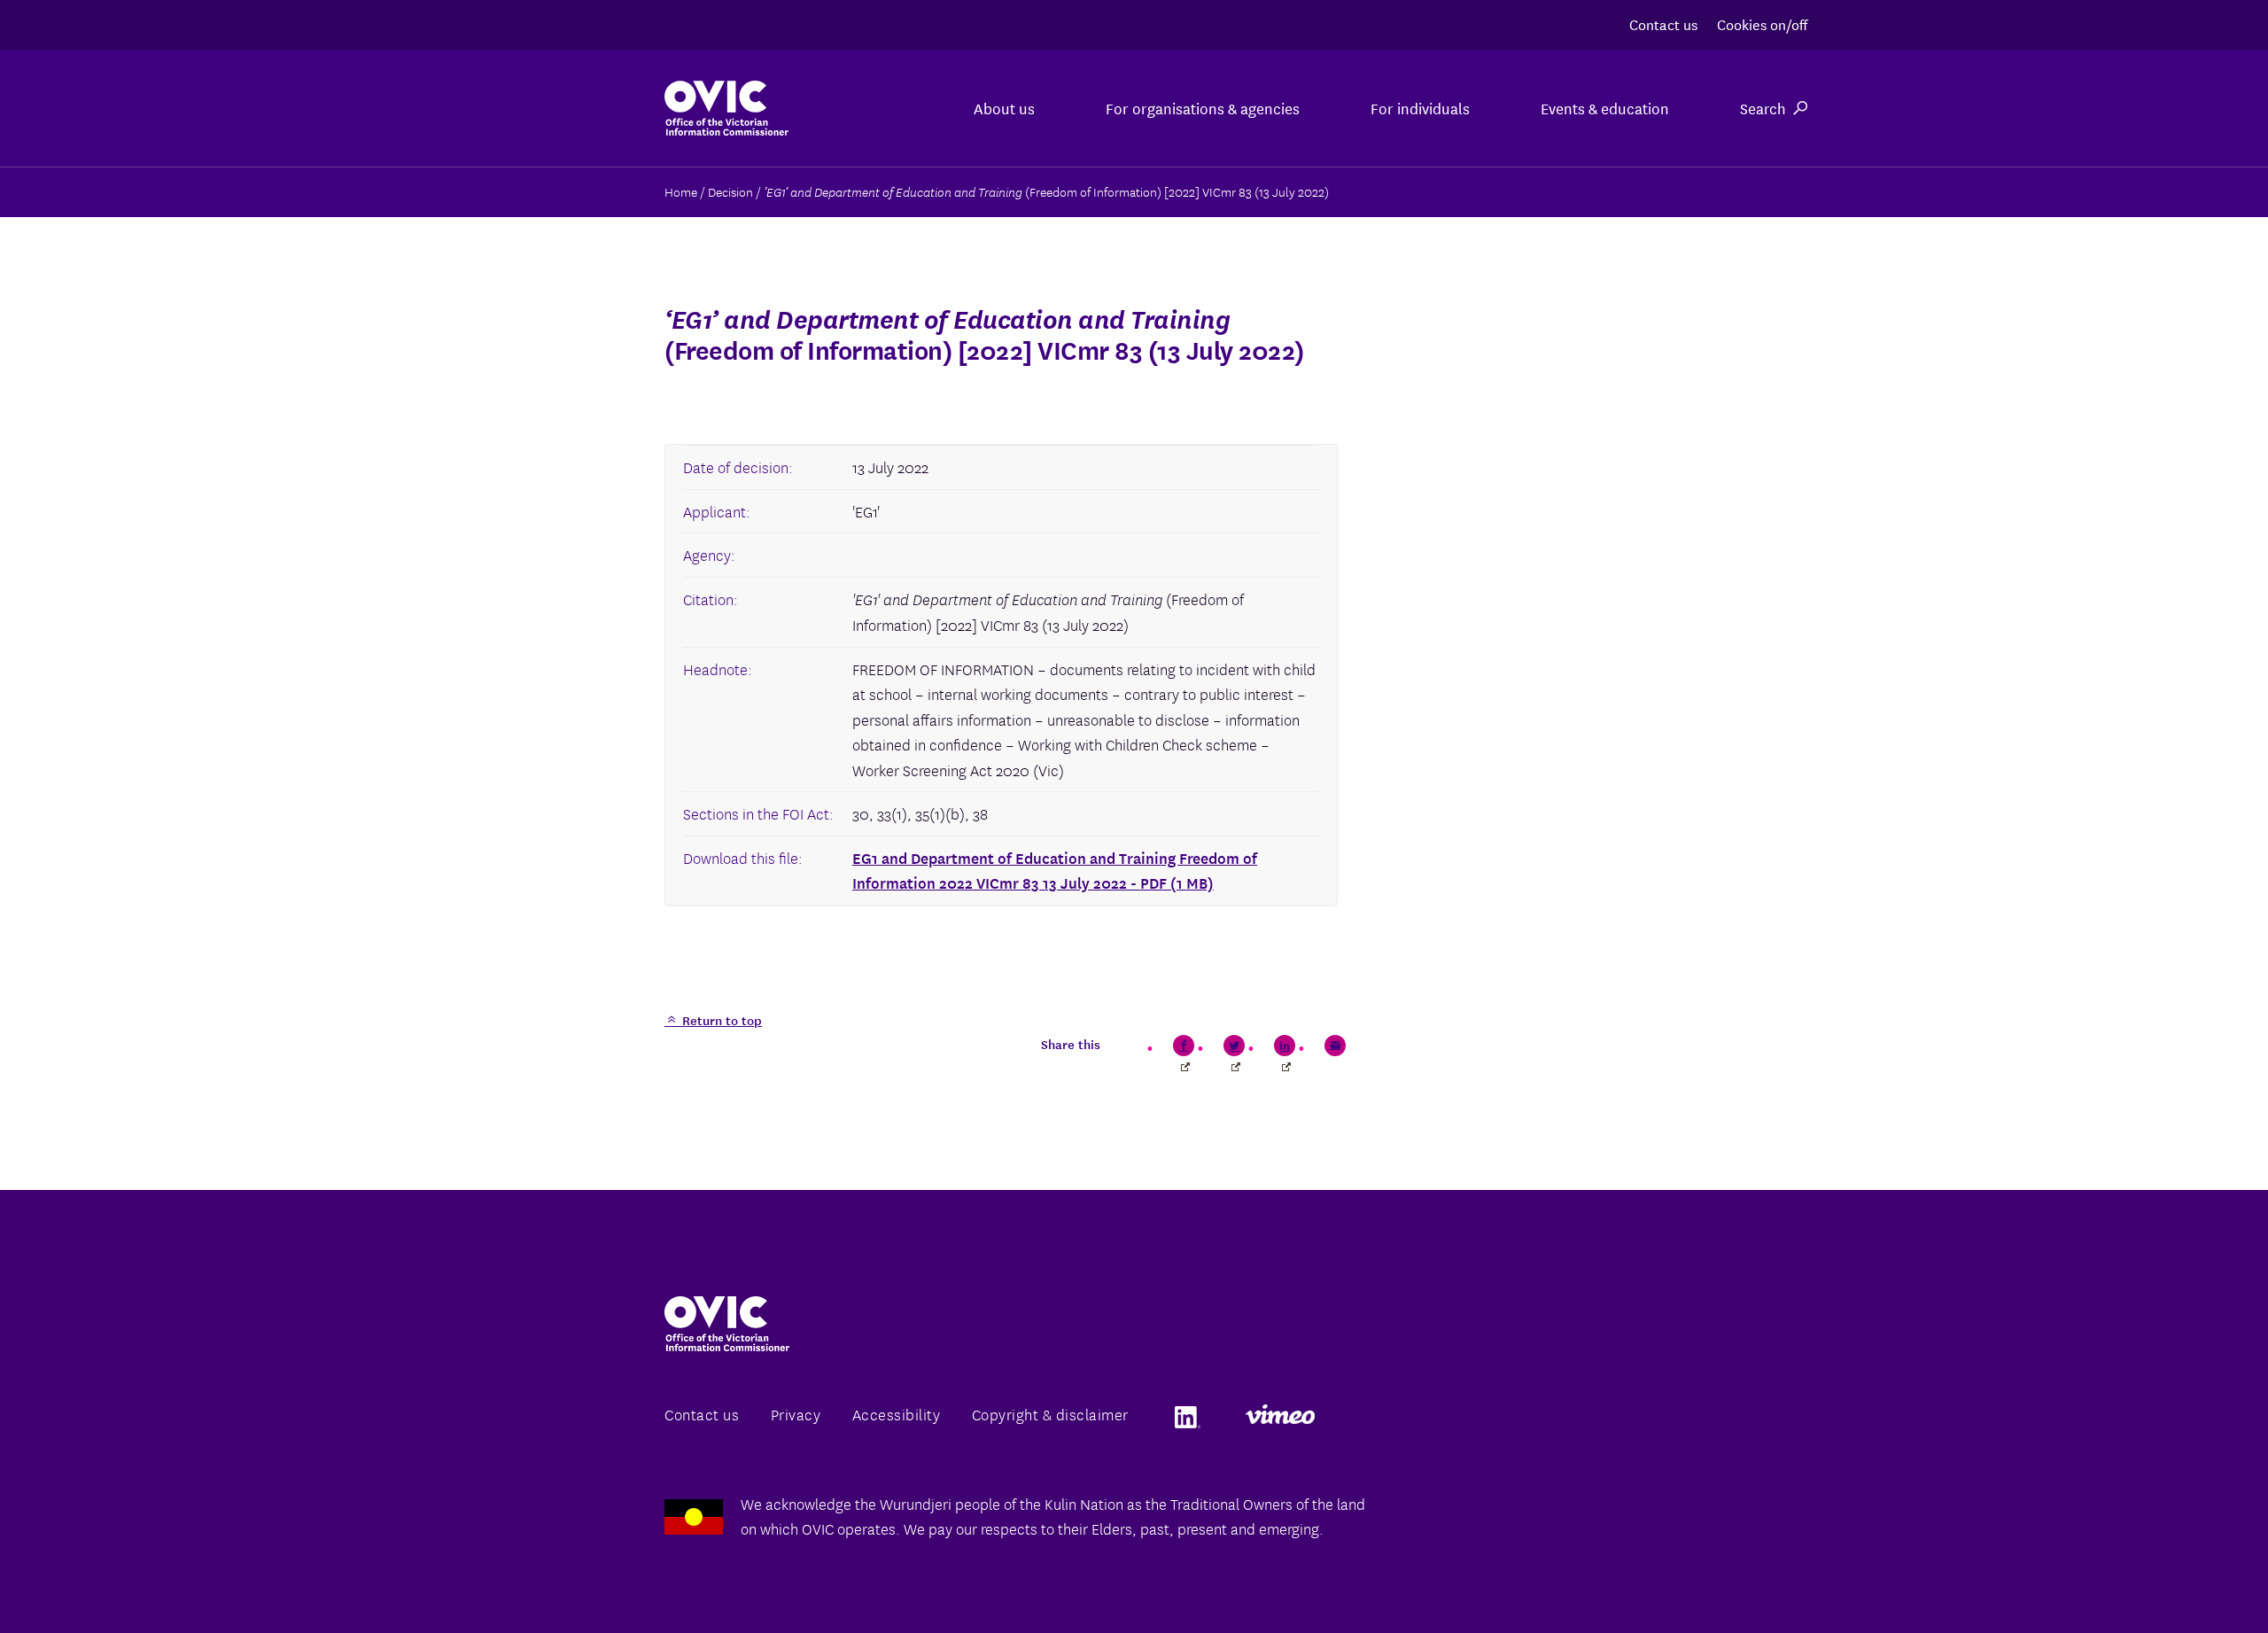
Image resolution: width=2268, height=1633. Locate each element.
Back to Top (2183, 1578)
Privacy (796, 1414)
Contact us (1663, 23)
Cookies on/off (1762, 23)
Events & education (1605, 108)
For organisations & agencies (1203, 108)
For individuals (1420, 108)
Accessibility (897, 1414)
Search (1763, 108)
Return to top (720, 1020)
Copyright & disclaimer (1050, 1414)
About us (1004, 108)
